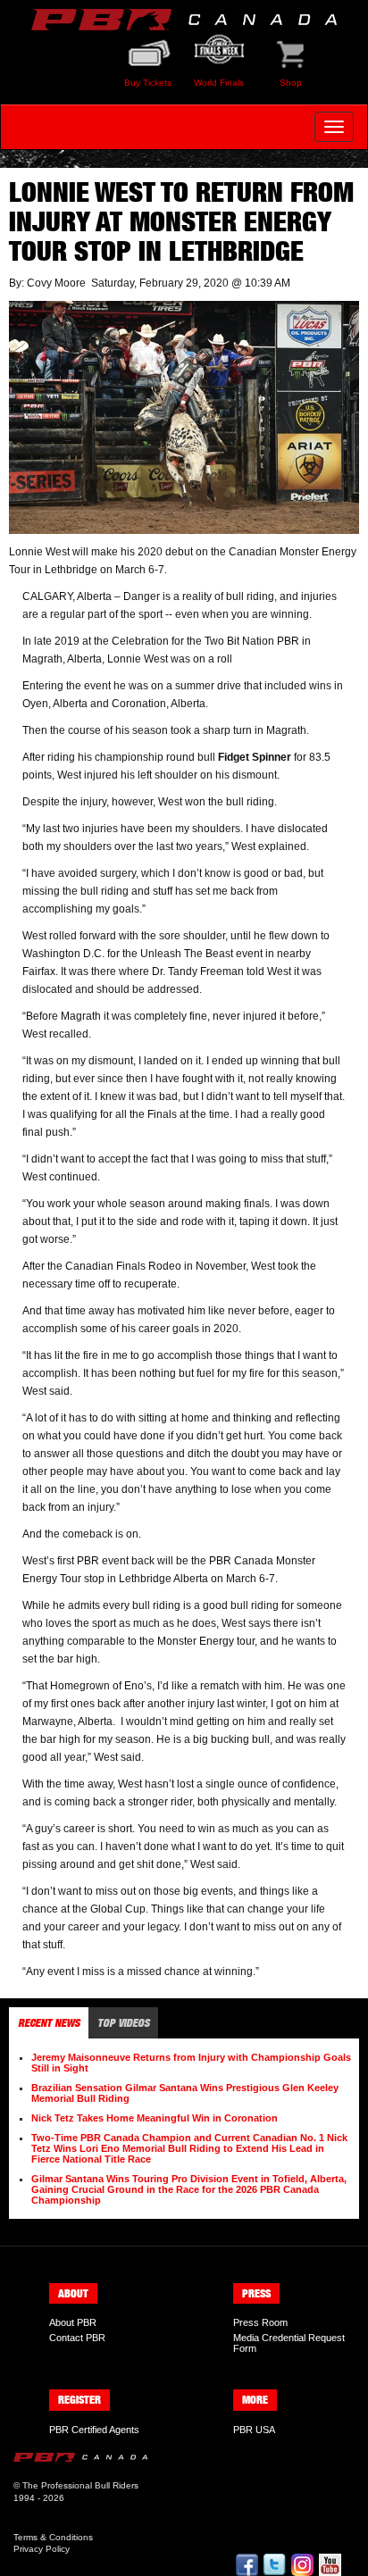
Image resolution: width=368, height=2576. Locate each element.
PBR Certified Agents (94, 2430)
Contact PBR (77, 2338)
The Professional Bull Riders (80, 2485)
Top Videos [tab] (123, 2023)
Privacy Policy (42, 2549)
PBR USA (254, 2430)
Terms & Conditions (53, 2537)
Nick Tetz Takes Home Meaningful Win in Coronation (155, 2118)
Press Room (260, 2322)
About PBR (73, 2322)
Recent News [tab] (49, 2023)
